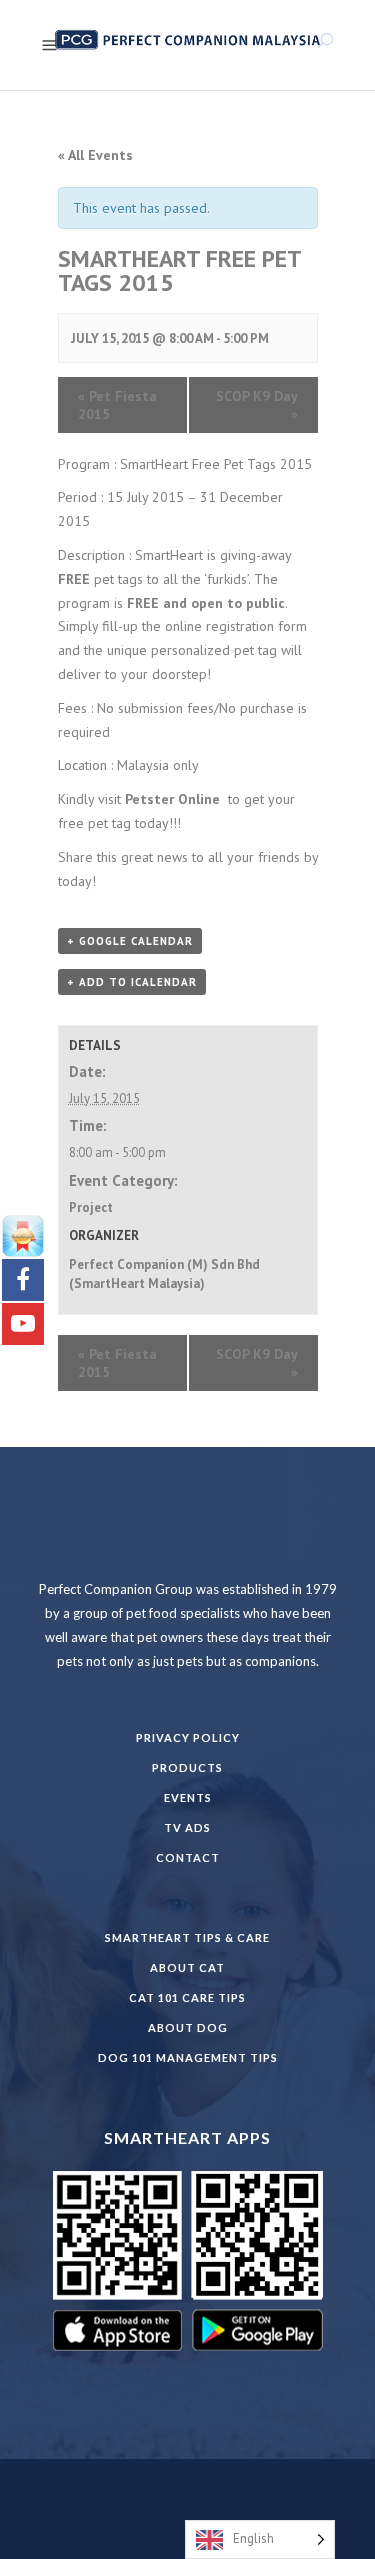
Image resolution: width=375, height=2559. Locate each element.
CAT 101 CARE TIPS (187, 1997)
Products (187, 1767)
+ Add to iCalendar (132, 982)
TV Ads (187, 1827)
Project (91, 1207)
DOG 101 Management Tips (188, 2057)
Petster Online (172, 799)
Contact (188, 1857)
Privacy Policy (188, 1737)
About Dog (188, 2027)
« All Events (95, 155)
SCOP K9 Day (257, 405)
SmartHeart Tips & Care (187, 1937)
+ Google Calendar (130, 941)
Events (188, 1797)
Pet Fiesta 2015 (117, 405)
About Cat (187, 1967)
